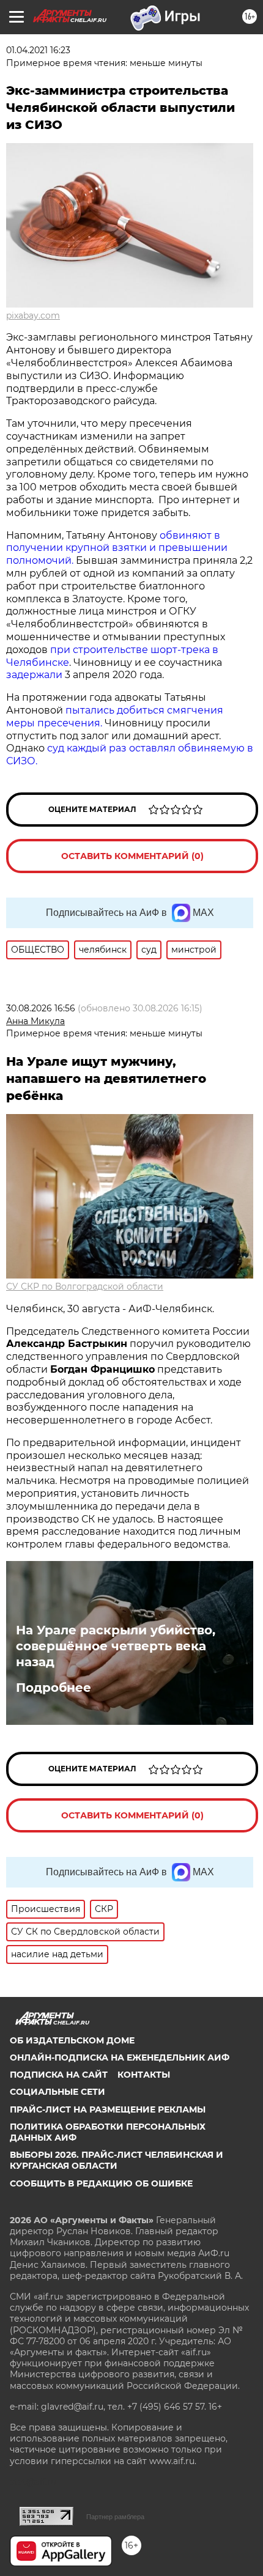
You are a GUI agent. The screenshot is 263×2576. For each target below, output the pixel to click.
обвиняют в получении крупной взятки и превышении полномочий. (117, 548)
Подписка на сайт (59, 2075)
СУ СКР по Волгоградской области (85, 1286)
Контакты (144, 2075)
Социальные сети (57, 2092)
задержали (34, 675)
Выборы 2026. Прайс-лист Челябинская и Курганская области (117, 2160)
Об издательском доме (72, 2040)
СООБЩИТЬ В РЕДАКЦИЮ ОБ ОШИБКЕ (101, 2183)
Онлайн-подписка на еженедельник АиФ (120, 2057)
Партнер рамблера (115, 2517)
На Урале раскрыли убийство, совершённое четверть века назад (116, 1646)
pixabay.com (33, 316)
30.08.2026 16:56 (41, 1008)
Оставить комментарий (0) (132, 856)
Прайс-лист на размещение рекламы (108, 2109)
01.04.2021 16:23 (38, 50)
